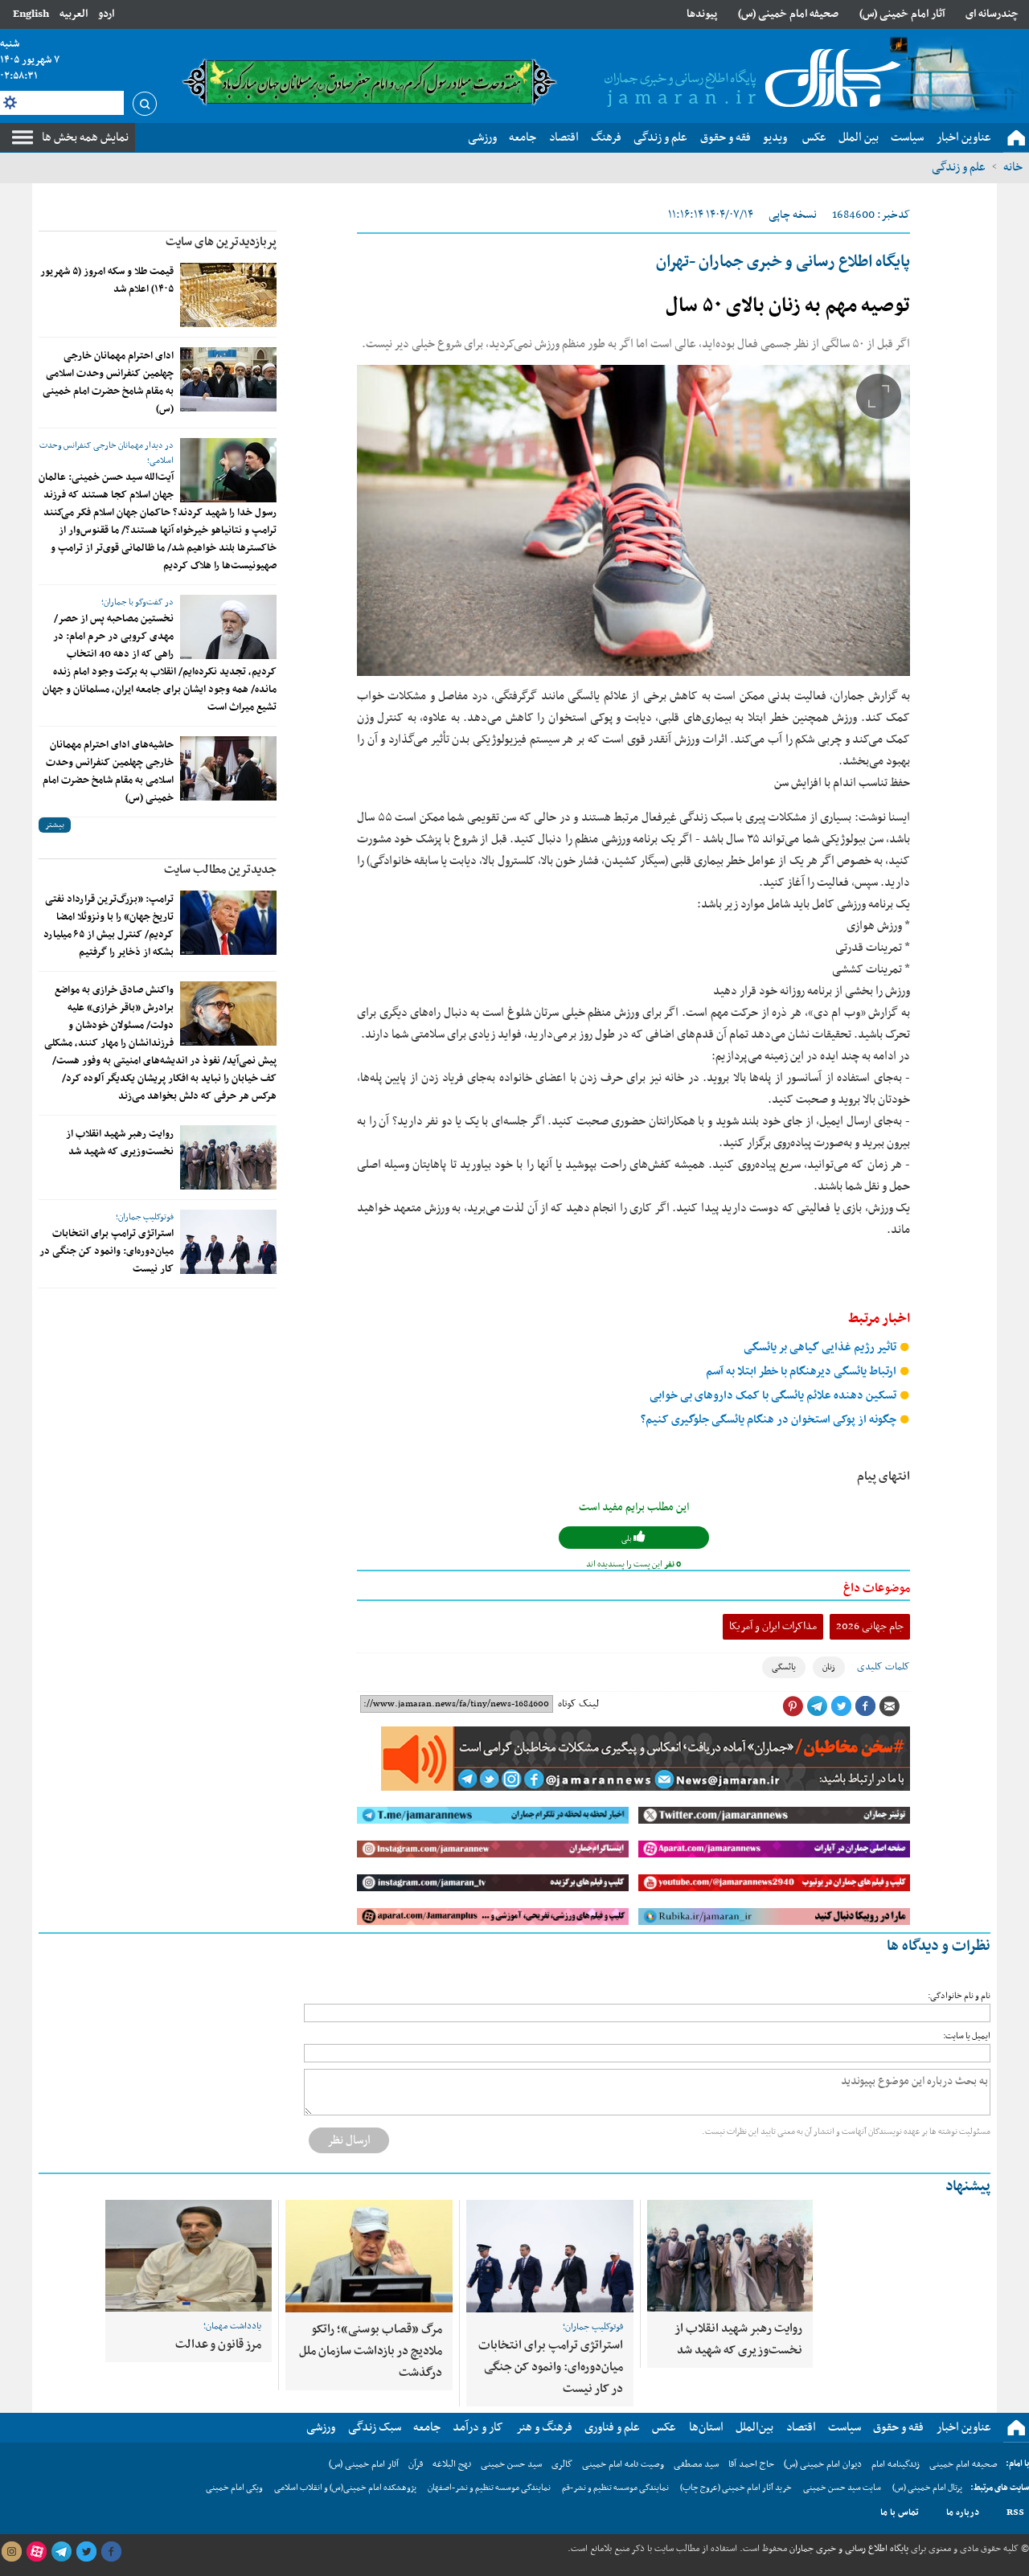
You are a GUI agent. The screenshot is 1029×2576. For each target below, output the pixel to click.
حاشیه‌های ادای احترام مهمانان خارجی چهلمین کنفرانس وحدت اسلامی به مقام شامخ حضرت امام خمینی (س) (108, 772)
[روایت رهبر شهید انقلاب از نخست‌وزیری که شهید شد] (228, 1157)
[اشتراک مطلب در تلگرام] (817, 1706)
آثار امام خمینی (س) (902, 14)
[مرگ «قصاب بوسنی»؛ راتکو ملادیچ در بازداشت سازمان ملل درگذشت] (369, 2256)
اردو (106, 14)
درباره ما (963, 2513)
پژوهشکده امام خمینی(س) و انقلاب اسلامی (345, 2488)
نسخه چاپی (793, 215)
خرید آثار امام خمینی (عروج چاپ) (736, 2488)
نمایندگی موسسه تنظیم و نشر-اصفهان (489, 2488)
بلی (627, 1539)
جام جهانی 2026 (870, 1626)
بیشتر (55, 825)
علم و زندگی (959, 167)
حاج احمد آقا (751, 2464)
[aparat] (36, 2552)
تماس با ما (900, 2513)
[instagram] (11, 2552)
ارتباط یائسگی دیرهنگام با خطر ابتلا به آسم (802, 1372)
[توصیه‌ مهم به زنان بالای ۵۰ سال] (633, 520)
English (31, 14)
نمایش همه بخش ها (85, 137)
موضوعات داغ (877, 1588)
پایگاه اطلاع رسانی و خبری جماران (848, 2549)
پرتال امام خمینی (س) (927, 2488)
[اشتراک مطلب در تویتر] (841, 1706)
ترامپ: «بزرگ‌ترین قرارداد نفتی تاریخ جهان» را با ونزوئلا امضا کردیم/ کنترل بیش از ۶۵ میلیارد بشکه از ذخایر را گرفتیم (109, 926)
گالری (562, 2464)
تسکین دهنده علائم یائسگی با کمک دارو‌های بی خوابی (774, 1396)
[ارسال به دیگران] (889, 1706)
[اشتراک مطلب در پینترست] (793, 1706)
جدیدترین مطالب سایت (220, 870)
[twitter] (86, 2552)
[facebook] (111, 2552)
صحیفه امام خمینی (963, 2464)
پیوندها (702, 14)
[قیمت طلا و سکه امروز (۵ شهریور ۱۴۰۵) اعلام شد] (228, 295)
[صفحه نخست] (1016, 138)
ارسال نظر (349, 2140)
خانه (1013, 167)
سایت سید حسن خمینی (842, 2488)
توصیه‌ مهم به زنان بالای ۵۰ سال (788, 306)
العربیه (74, 14)
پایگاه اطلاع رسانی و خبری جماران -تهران (783, 262)
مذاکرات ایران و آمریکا (773, 1626)
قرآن (416, 2464)
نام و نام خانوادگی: (959, 1996)
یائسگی (784, 1667)
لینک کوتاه (578, 1704)
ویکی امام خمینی (234, 2488)
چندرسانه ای (992, 14)
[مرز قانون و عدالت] (189, 2256)
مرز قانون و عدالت (218, 2345)
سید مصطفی (696, 2464)
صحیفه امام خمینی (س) (788, 14)
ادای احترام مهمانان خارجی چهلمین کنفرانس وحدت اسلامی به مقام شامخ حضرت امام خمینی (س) (108, 383)
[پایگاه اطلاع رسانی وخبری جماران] (749, 80)
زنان (829, 1667)
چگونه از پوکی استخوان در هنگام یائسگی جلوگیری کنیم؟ (770, 1420)
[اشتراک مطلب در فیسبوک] (865, 1706)
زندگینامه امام (896, 2464)
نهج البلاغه (452, 2464)
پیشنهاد (968, 2187)
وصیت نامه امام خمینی (623, 2464)
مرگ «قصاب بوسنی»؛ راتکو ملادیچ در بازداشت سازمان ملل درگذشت (371, 2351)
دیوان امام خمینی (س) (823, 2464)
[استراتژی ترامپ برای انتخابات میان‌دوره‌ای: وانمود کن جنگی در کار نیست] (228, 1242)
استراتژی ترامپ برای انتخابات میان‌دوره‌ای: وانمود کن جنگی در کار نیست (107, 1251)
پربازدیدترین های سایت (221, 242)
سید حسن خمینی (511, 2464)
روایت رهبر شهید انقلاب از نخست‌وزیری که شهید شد (120, 1143)
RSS (1015, 2513)
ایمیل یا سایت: (967, 2036)
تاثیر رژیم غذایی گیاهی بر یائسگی (821, 1347)
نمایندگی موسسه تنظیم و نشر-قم (615, 2488)
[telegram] (61, 2552)
